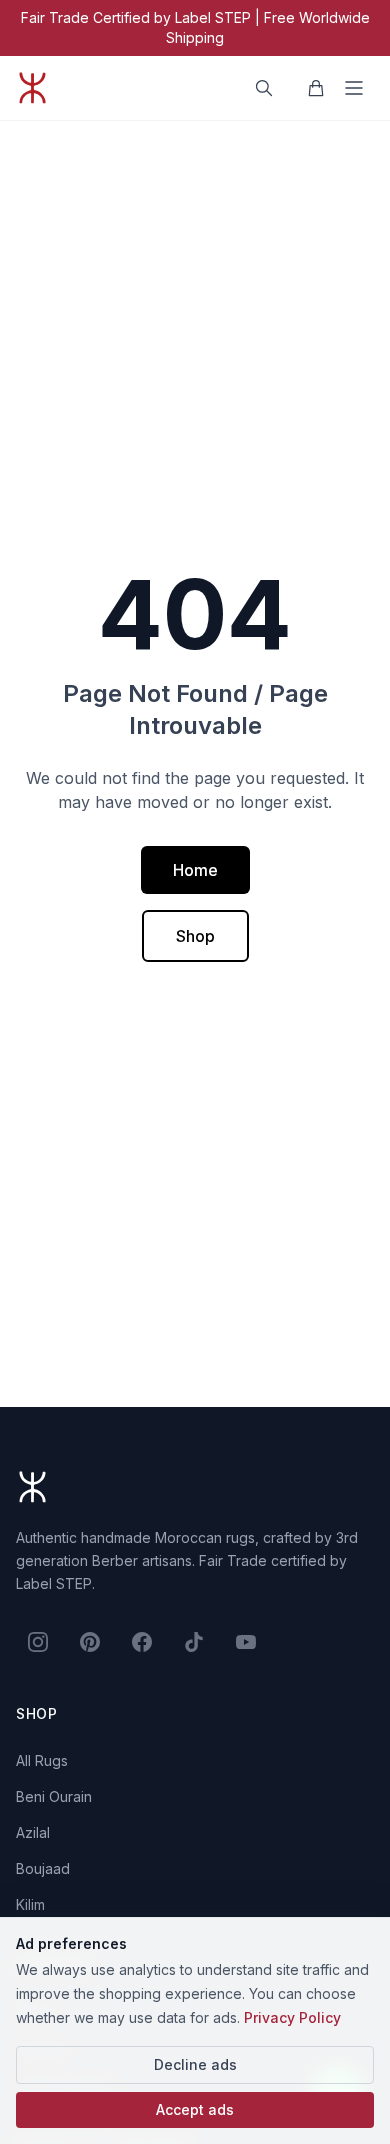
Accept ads (195, 2109)
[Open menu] (354, 88)
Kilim (30, 1904)
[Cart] (316, 88)
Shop (195, 936)
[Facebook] (142, 1642)
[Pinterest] (90, 1642)
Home (195, 870)
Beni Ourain (54, 1796)
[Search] (264, 88)
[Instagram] (38, 1642)
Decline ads (195, 2064)
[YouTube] (246, 1642)
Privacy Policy (292, 2017)
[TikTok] (194, 1642)
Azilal (33, 1832)
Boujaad (43, 1868)
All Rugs (42, 1760)
